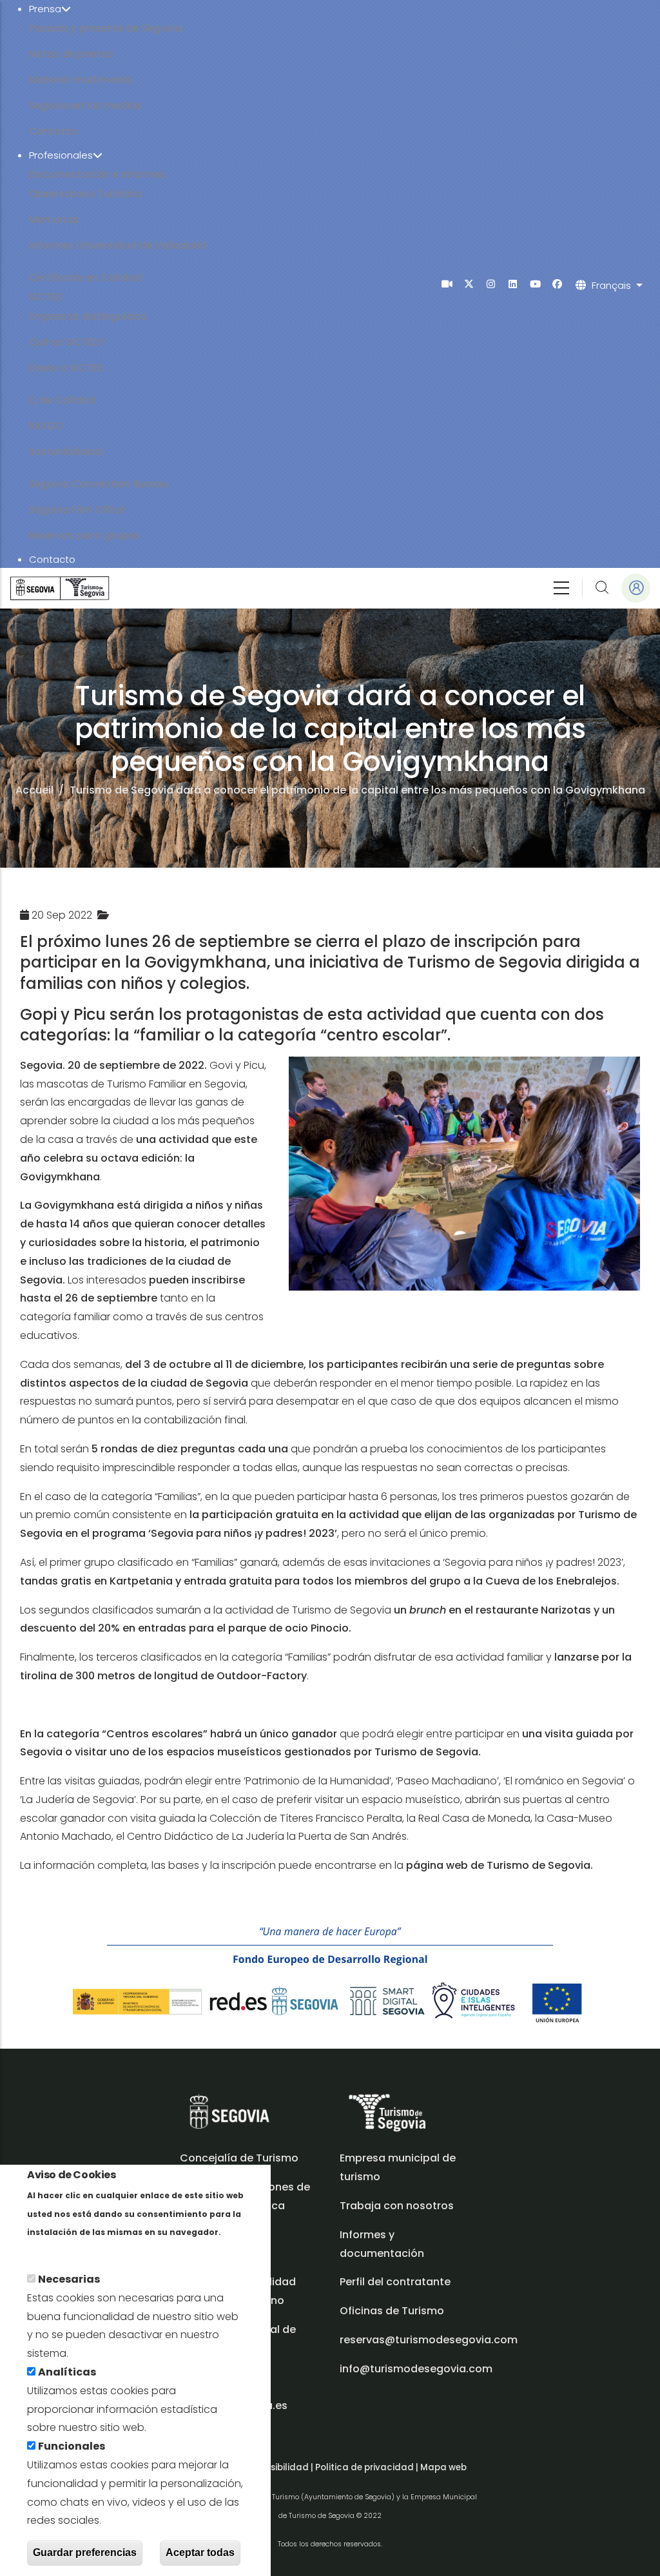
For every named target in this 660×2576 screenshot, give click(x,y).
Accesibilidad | (282, 2467)
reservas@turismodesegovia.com (429, 2340)
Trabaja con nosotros (397, 2206)
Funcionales (72, 2446)
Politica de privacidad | (368, 2467)
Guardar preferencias (85, 2552)
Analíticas (67, 2372)
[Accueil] (60, 588)
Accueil (34, 790)
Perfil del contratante (395, 2282)
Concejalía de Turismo (239, 2158)
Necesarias (69, 2279)
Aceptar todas (200, 2552)
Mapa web (443, 2467)
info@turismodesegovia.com (416, 2369)
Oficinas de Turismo (392, 2311)
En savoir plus (63, 2250)
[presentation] (447, 284)
